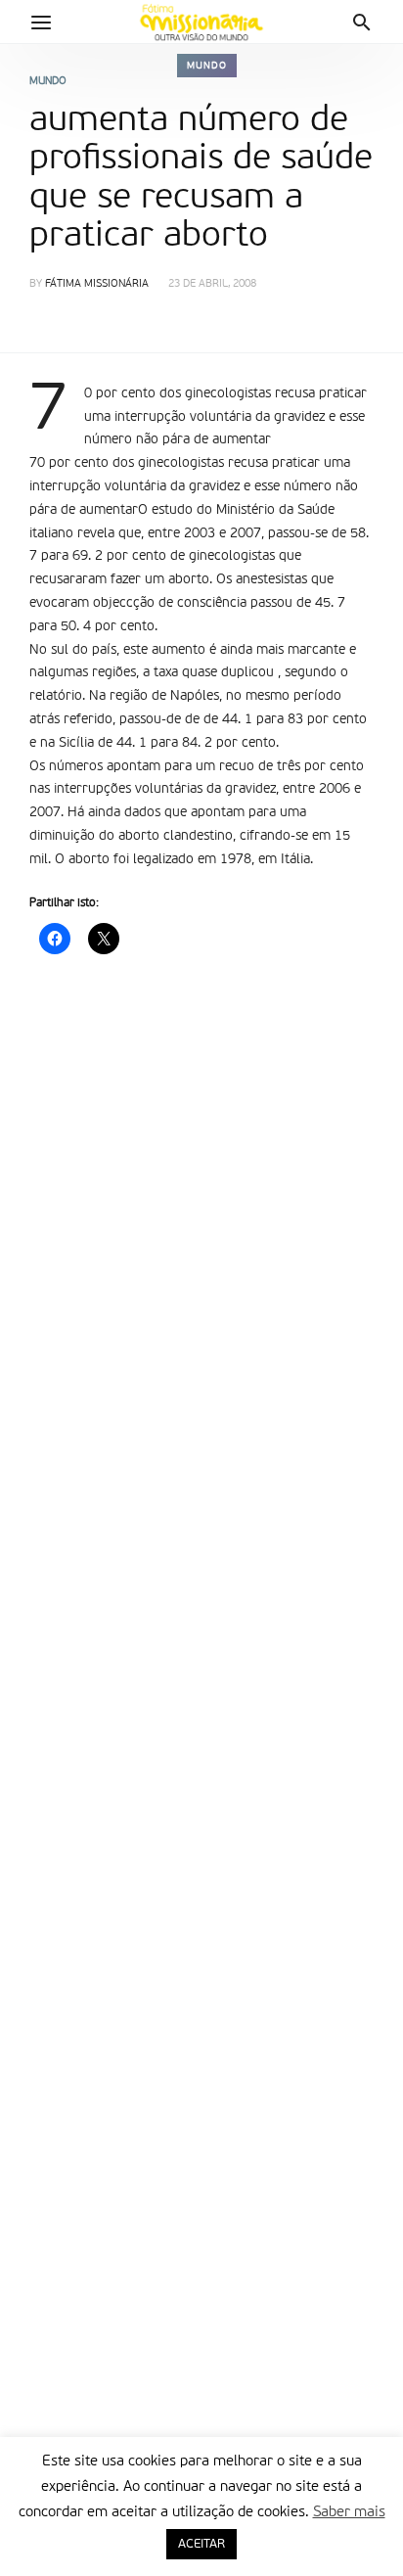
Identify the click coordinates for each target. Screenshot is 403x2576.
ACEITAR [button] (201, 2544)
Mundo (207, 66)
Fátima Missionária (97, 284)
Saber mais (349, 2512)
